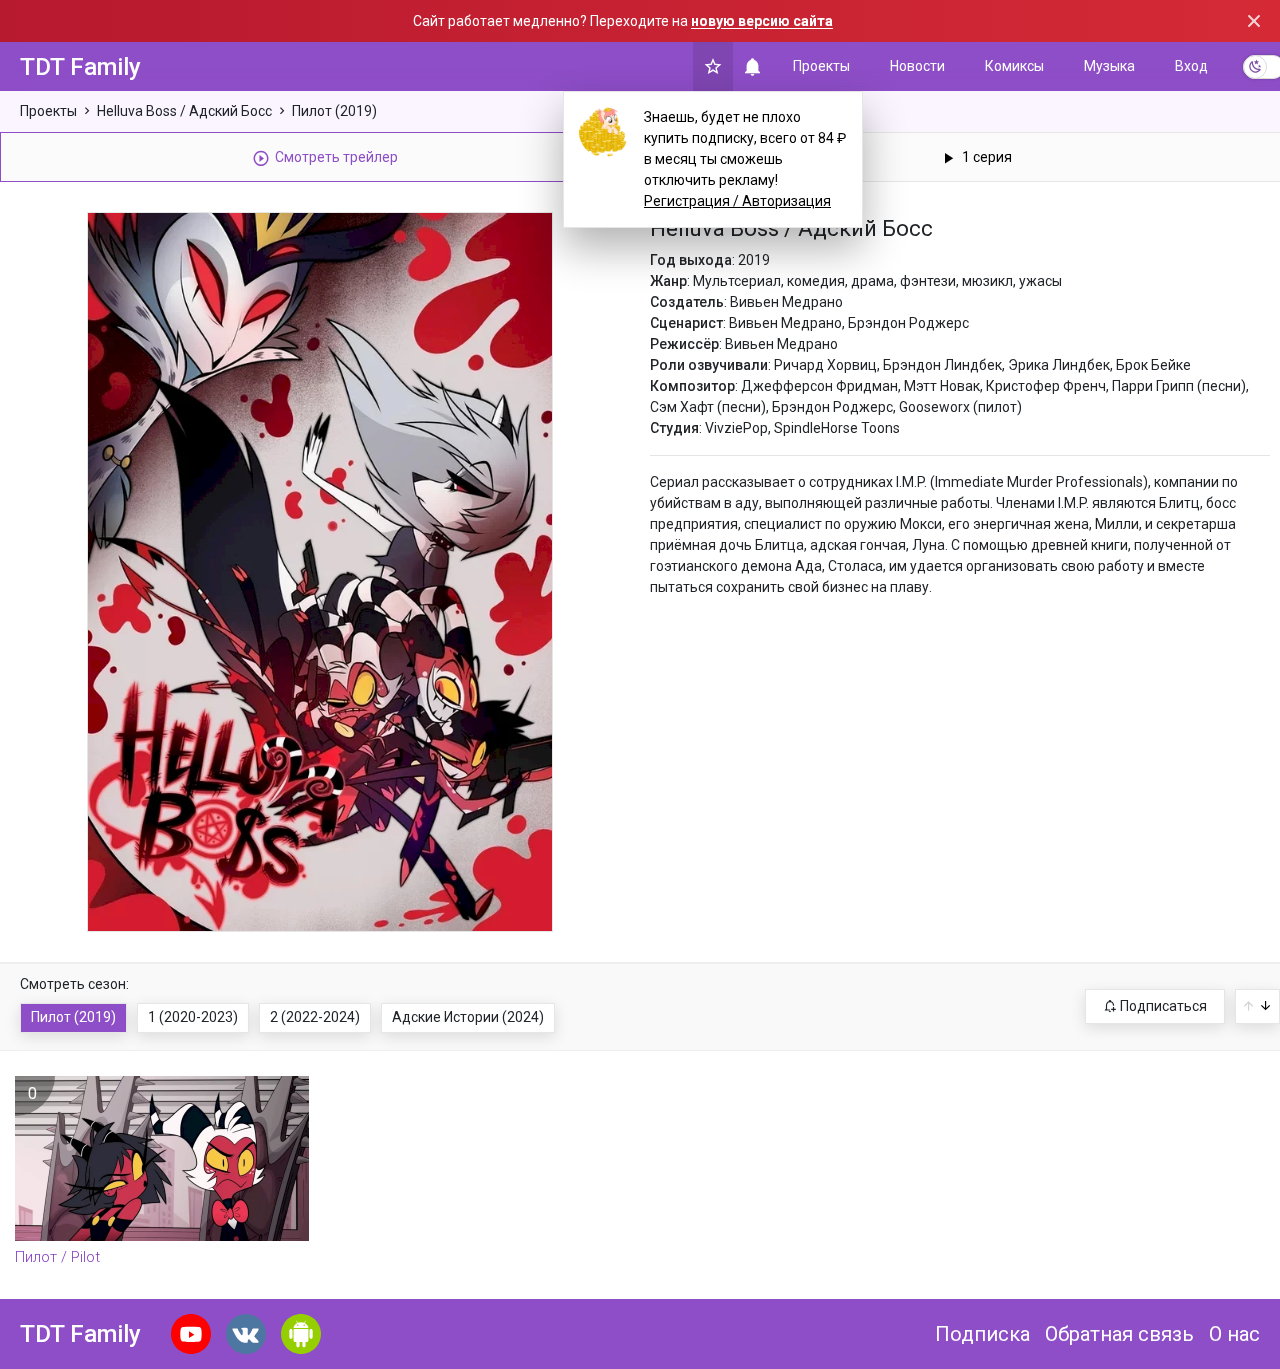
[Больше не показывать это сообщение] (1254, 21)
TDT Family (80, 67)
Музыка (1109, 66)
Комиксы (1014, 66)
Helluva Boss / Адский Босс (184, 111)
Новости (917, 66)
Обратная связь (1119, 1334)
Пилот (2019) (334, 111)
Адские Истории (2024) (468, 1017)
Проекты (821, 66)
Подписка (982, 1334)
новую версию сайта (762, 21)
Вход (1191, 66)
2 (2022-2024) (315, 1017)
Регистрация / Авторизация (737, 201)
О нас (1234, 1334)
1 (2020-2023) (193, 1017)
